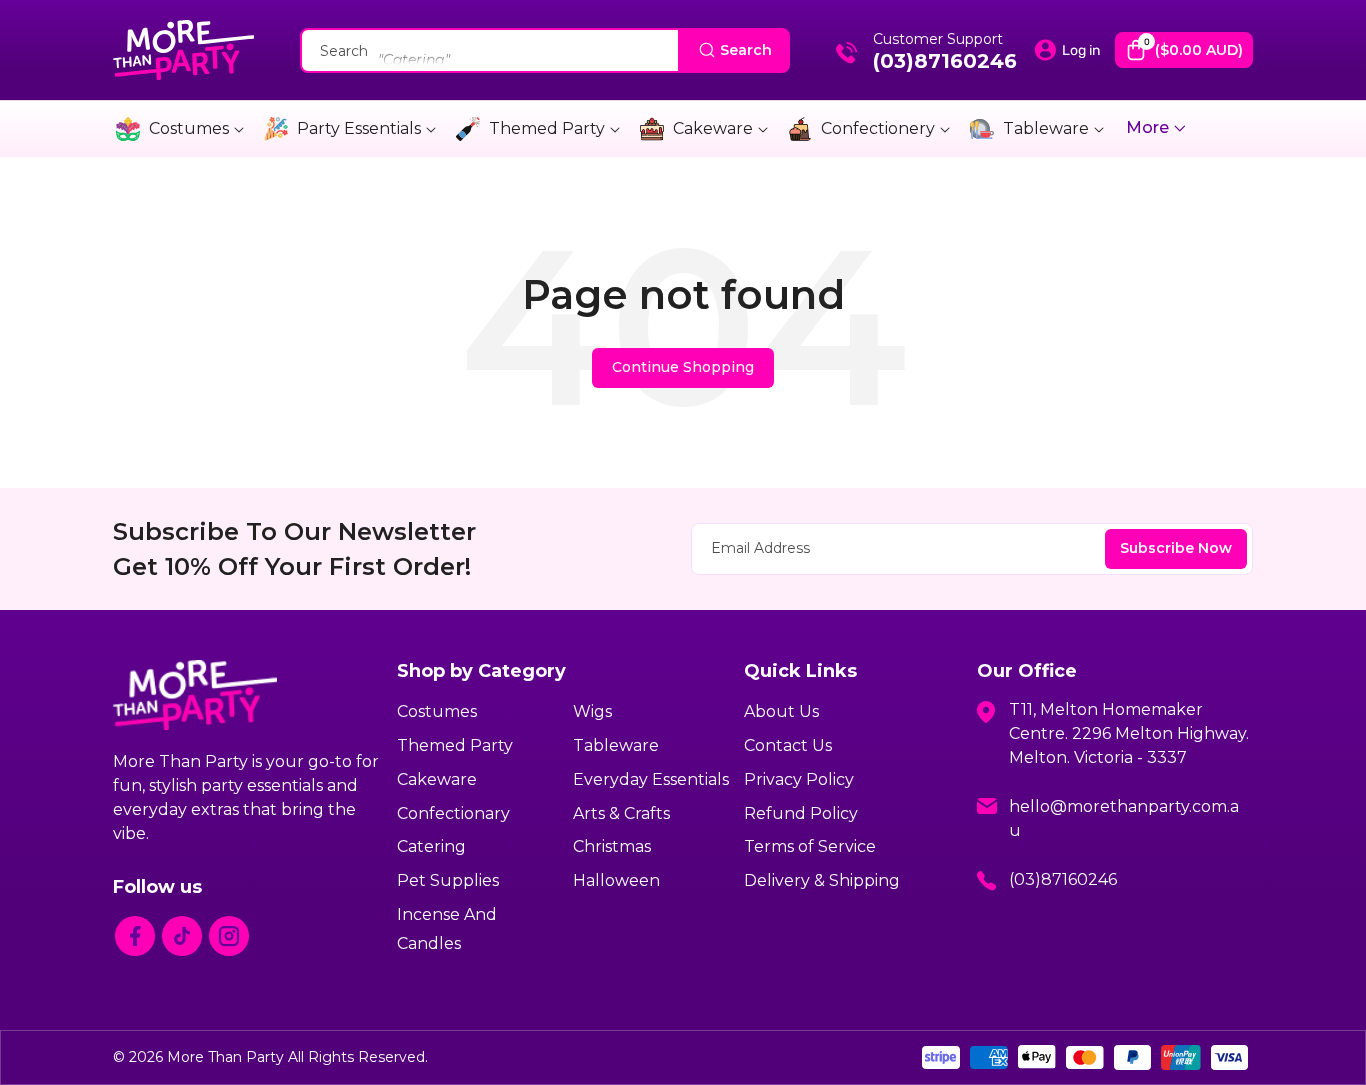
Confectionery (878, 128)
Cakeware (713, 128)
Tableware (1046, 128)
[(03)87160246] (847, 59)
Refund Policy (801, 813)
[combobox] (545, 50)
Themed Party (547, 128)
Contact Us (788, 745)
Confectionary (453, 813)
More (1149, 127)
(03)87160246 (945, 61)
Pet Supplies (448, 880)
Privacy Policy (799, 779)
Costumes (189, 128)
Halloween (616, 880)
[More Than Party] (183, 50)
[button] (1184, 50)
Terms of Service (810, 846)
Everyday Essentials (651, 779)
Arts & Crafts (621, 813)
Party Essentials (359, 128)
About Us (781, 711)
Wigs (592, 711)
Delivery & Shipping (822, 880)
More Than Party (225, 1057)
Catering (431, 846)
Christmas (612, 846)
